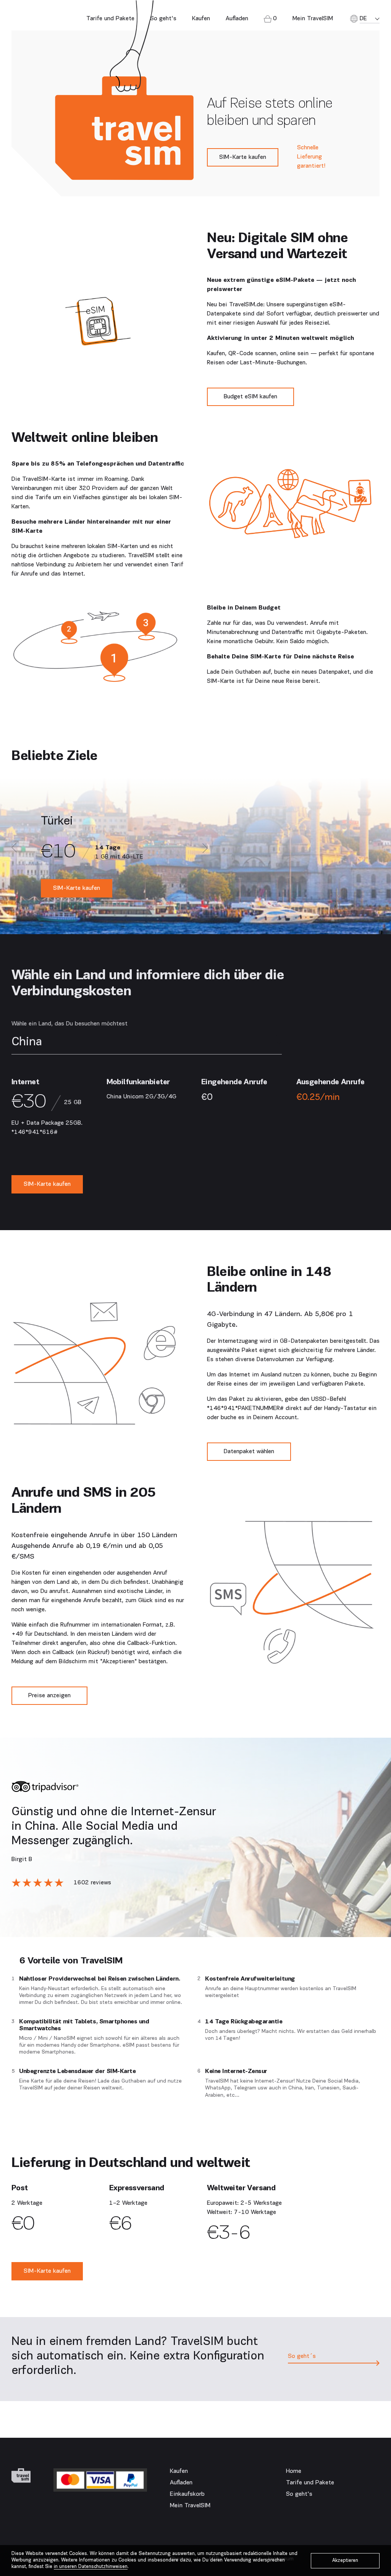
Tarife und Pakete (110, 19)
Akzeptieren (345, 2561)
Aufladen (237, 19)
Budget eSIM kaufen (250, 397)
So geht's (163, 19)
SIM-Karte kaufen (243, 157)
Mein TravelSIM (190, 2506)
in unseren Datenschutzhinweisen (91, 2567)
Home (294, 2471)
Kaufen (201, 19)
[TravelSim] (21, 2476)
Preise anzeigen (49, 1696)
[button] (14, 849)
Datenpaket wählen (249, 1452)
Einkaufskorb (187, 2494)
